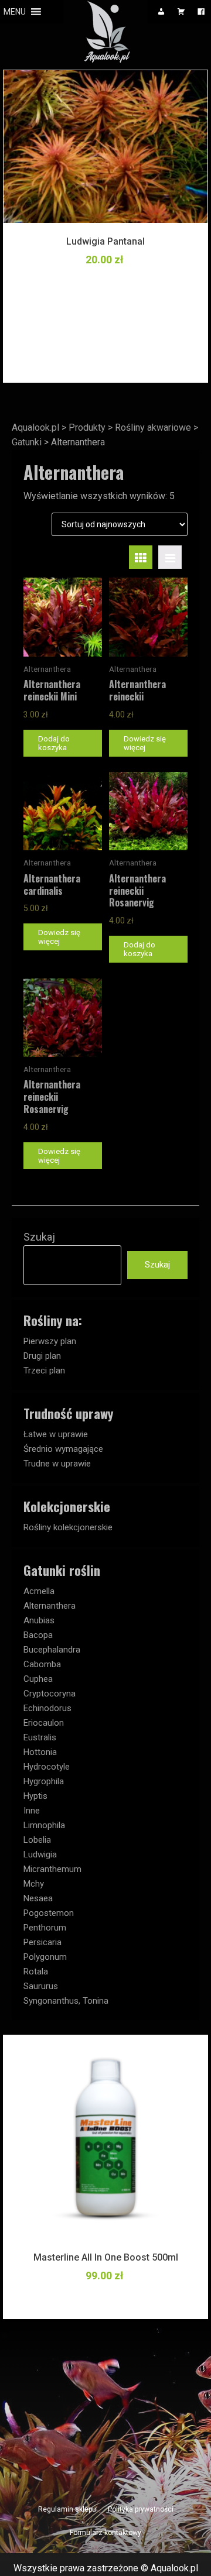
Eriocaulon (44, 1723)
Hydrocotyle (47, 1767)
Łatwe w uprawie (56, 1434)
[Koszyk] (181, 12)
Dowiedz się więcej (145, 743)
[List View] (170, 557)
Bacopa (38, 1635)
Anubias (39, 1620)
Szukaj (39, 1237)
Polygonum (45, 1957)
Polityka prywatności (141, 2509)
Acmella (39, 1591)
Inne (32, 1811)
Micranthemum (52, 1869)
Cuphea (38, 1679)
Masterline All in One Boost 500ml (106, 2257)
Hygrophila (44, 1781)
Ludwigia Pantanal (105, 241)
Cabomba (42, 1664)
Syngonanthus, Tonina (66, 2001)
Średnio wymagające (63, 1449)
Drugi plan (42, 1356)
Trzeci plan (44, 1371)
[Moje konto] (161, 12)
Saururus (41, 1986)
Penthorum (45, 1928)
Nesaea (38, 1898)
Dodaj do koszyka (54, 743)
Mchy (34, 1884)
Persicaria (42, 1942)
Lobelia (37, 1840)
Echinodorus (47, 1708)
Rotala (36, 1972)
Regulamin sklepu (67, 2509)
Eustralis (40, 1737)
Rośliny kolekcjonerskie (68, 1527)
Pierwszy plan (50, 1341)
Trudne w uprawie (57, 1464)
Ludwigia (40, 1854)
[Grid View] (141, 557)
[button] (15, 12)
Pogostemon (49, 1913)
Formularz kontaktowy (105, 2533)
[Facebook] (201, 12)
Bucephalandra (52, 1650)
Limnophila (44, 1825)
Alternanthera (50, 1606)
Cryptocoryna (50, 1694)
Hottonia (40, 1752)
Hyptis (35, 1796)
